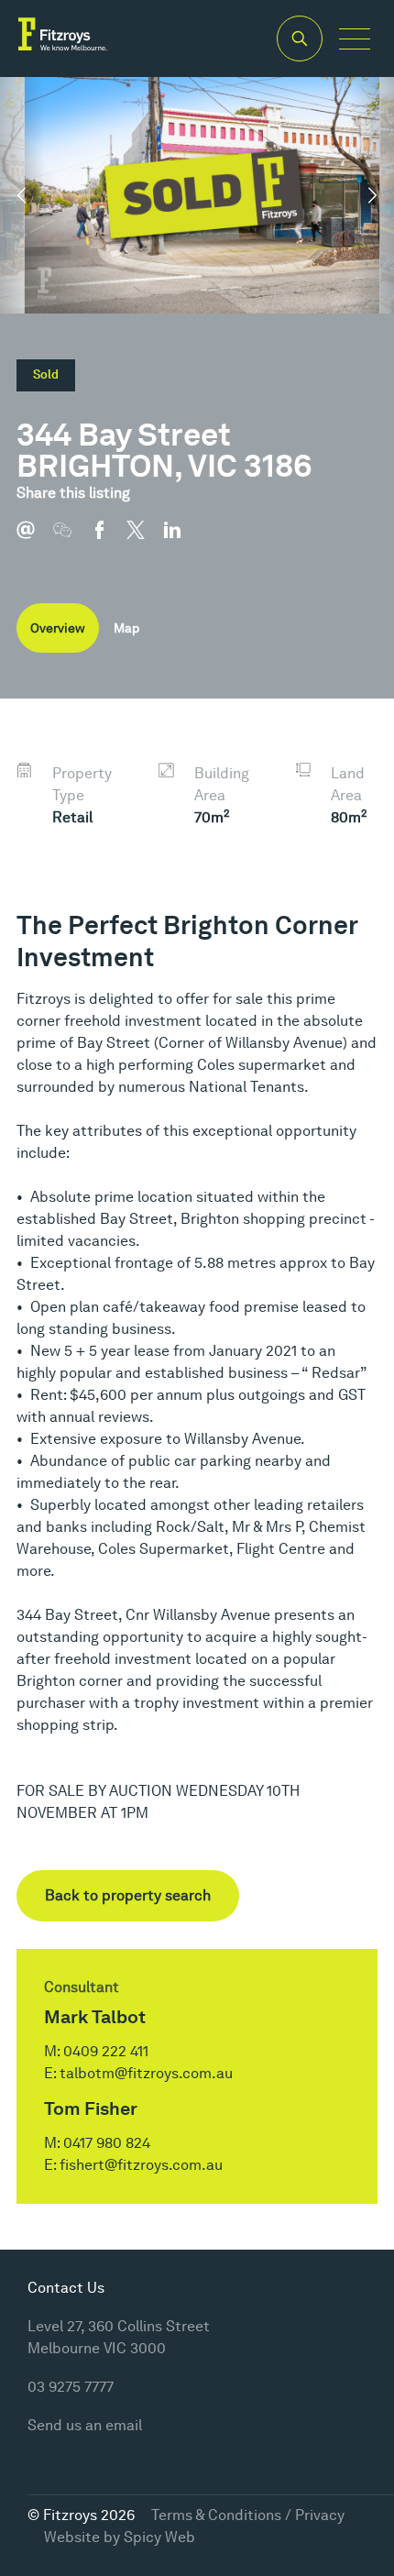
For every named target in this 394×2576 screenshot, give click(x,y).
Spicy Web (159, 2537)
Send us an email (85, 2425)
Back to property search (128, 1895)
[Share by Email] (35, 539)
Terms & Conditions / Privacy (248, 2515)
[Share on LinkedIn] (181, 539)
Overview (58, 628)
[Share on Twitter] (145, 539)
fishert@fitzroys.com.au (141, 2165)
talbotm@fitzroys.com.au (146, 2073)
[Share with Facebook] (108, 539)
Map (126, 628)
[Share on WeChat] (71, 539)
